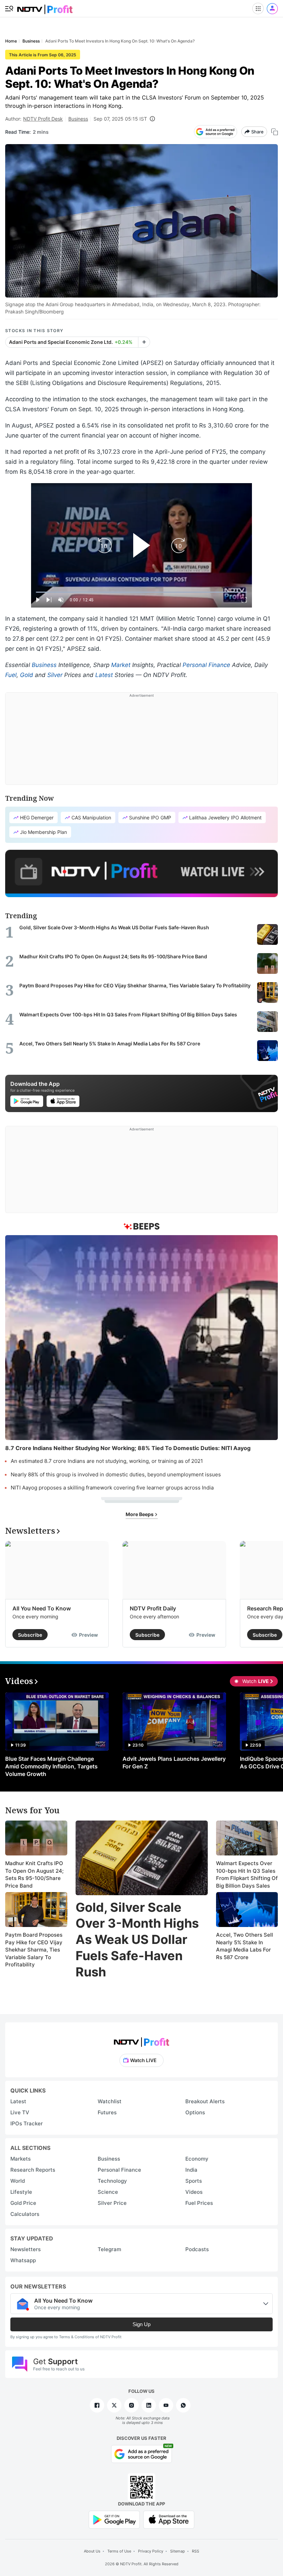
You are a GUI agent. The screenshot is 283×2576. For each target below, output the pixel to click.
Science (108, 2192)
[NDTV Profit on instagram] (131, 2405)
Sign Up (141, 2324)
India (191, 2170)
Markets (21, 2159)
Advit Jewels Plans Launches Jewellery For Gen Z (174, 1762)
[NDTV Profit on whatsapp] (183, 2405)
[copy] (275, 132)
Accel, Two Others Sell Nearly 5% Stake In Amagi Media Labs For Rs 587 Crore (245, 1946)
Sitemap (178, 2551)
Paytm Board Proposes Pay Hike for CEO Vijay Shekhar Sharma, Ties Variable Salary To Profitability (34, 1950)
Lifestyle (21, 2192)
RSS (196, 2551)
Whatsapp (23, 2260)
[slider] (141, 592)
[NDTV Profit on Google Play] (114, 2519)
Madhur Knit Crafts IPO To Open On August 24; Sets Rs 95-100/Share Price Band (34, 1874)
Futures (107, 2112)
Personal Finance (206, 665)
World (18, 2181)
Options (195, 2112)
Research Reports (33, 2170)
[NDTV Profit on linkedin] (149, 2405)
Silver (55, 675)
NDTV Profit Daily (153, 1608)
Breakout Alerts (205, 2101)
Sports (194, 2181)
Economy (197, 2159)
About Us (92, 2551)
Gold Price (23, 2203)
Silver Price (112, 2203)
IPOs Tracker (27, 2123)
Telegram (109, 2249)
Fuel (11, 675)
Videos (194, 2192)
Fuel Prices (199, 2203)
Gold (27, 675)
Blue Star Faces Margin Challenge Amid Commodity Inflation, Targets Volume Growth (51, 1766)
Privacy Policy (151, 2551)
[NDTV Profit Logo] (141, 2040)
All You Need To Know (42, 1608)
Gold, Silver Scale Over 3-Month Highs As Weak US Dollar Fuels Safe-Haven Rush (137, 1940)
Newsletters (26, 2249)
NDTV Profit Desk (43, 119)
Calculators (25, 2214)
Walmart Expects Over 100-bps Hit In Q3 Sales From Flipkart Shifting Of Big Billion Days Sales (247, 1874)
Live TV (20, 2112)
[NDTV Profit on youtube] (166, 2405)
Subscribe (30, 1635)
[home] (45, 7)
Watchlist (110, 2101)
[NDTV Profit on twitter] (114, 2405)
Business (78, 119)
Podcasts (197, 2249)
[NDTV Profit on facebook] (97, 2405)
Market (121, 665)
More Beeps (140, 1514)
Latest (104, 675)
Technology (112, 2181)
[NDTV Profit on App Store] (169, 2519)
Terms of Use (119, 2551)
